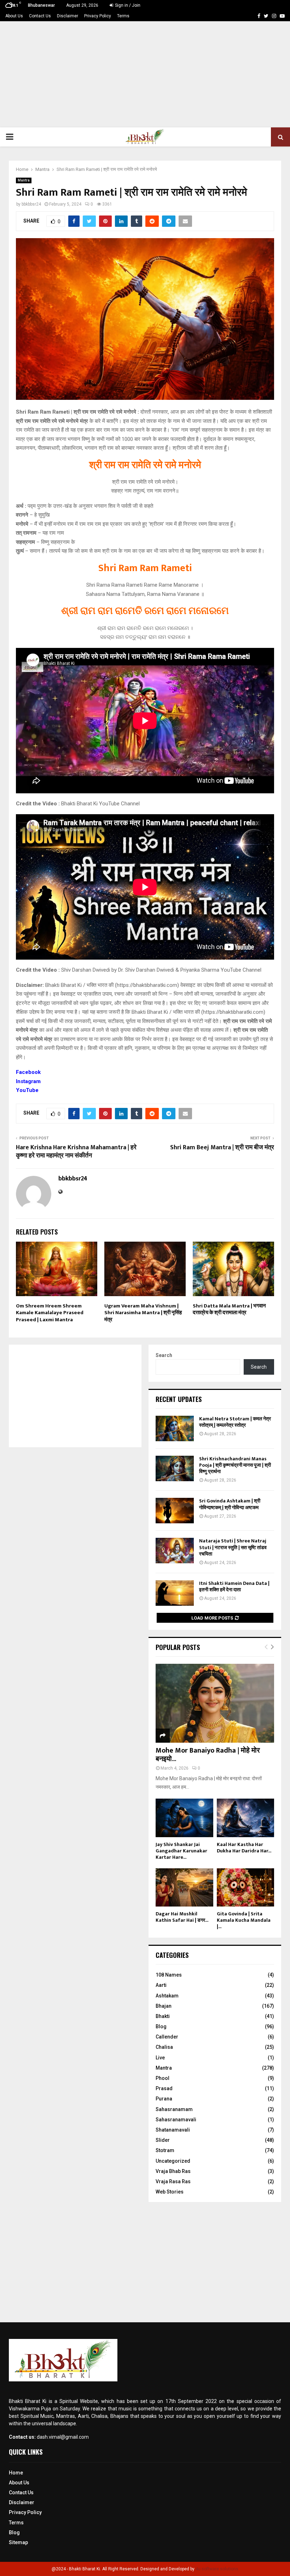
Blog (161, 2026)
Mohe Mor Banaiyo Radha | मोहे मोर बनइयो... (208, 1755)
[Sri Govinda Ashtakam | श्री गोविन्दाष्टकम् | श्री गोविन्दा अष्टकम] (175, 1511)
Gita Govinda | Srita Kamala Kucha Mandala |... (244, 1920)
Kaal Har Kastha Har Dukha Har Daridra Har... (244, 1848)
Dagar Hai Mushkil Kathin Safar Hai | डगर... (182, 1917)
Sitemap (18, 2542)
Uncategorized (173, 2161)
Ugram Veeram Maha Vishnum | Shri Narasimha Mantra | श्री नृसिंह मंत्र (143, 1313)
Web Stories (170, 2192)
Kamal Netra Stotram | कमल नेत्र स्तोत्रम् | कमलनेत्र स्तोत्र (235, 1422)
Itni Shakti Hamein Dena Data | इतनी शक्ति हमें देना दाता (234, 1586)
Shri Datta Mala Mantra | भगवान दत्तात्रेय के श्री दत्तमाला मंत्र (229, 1309)
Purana (164, 2099)
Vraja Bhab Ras (173, 2171)
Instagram (28, 1081)
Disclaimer (68, 16)
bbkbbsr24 (31, 204)
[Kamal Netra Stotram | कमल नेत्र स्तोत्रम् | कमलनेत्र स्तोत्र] (175, 1428)
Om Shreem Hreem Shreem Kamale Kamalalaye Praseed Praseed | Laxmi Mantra (50, 1313)
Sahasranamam (174, 2109)
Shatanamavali (173, 2130)
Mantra (24, 180)
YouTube (27, 1090)
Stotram (165, 2150)
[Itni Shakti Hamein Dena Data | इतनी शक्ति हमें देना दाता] (175, 1593)
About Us (14, 16)
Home (16, 2473)
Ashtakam (167, 1996)
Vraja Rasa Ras (173, 2181)
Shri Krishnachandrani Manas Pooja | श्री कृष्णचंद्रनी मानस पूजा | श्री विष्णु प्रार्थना (235, 1465)
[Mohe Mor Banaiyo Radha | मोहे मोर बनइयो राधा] (215, 1703)
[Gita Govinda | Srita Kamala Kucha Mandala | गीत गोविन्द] (246, 1887)
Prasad (164, 2088)
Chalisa (164, 2047)
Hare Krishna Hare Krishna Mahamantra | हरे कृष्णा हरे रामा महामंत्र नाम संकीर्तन (76, 1152)
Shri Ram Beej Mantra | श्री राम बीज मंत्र (222, 1148)
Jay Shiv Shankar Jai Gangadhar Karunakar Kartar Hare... (181, 1851)
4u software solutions (217, 2569)
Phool (163, 2078)
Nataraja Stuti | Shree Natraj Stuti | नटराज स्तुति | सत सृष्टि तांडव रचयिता (233, 1547)
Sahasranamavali (176, 2120)
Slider (163, 2140)
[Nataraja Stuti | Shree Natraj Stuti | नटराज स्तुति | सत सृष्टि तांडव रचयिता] (175, 1551)
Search (164, 1355)
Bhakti (163, 2016)
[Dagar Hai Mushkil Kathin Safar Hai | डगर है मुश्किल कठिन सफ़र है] (184, 1887)
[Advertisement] (145, 74)
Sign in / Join (127, 5)
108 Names (169, 1975)
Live (160, 2058)
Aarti (161, 1985)
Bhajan (164, 2006)
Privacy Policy (98, 16)
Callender (167, 2037)
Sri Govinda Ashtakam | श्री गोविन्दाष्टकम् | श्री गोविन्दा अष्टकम (230, 1504)
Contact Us (40, 16)
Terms (123, 16)
